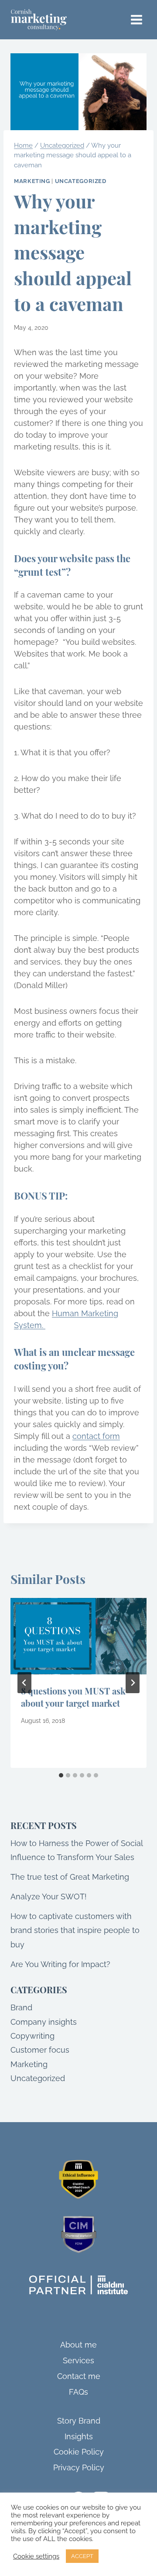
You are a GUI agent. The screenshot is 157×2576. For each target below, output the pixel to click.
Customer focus (40, 2050)
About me (78, 2345)
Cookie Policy (79, 2452)
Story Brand (79, 2421)
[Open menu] (136, 19)
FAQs (78, 2392)
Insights (79, 2436)
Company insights (44, 2022)
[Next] (133, 1683)
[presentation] (78, 1636)
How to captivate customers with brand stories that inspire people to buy (75, 1930)
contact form (96, 1436)
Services (78, 2360)
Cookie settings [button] (36, 2556)
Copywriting (32, 2036)
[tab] (61, 1775)
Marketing (32, 181)
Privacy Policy (79, 2467)
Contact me (79, 2376)
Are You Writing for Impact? (60, 1964)
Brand (21, 2007)
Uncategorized (81, 181)
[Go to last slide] (24, 1683)
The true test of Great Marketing (70, 1877)
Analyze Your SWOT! (49, 1897)
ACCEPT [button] (82, 2556)
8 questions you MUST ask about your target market (73, 1697)
